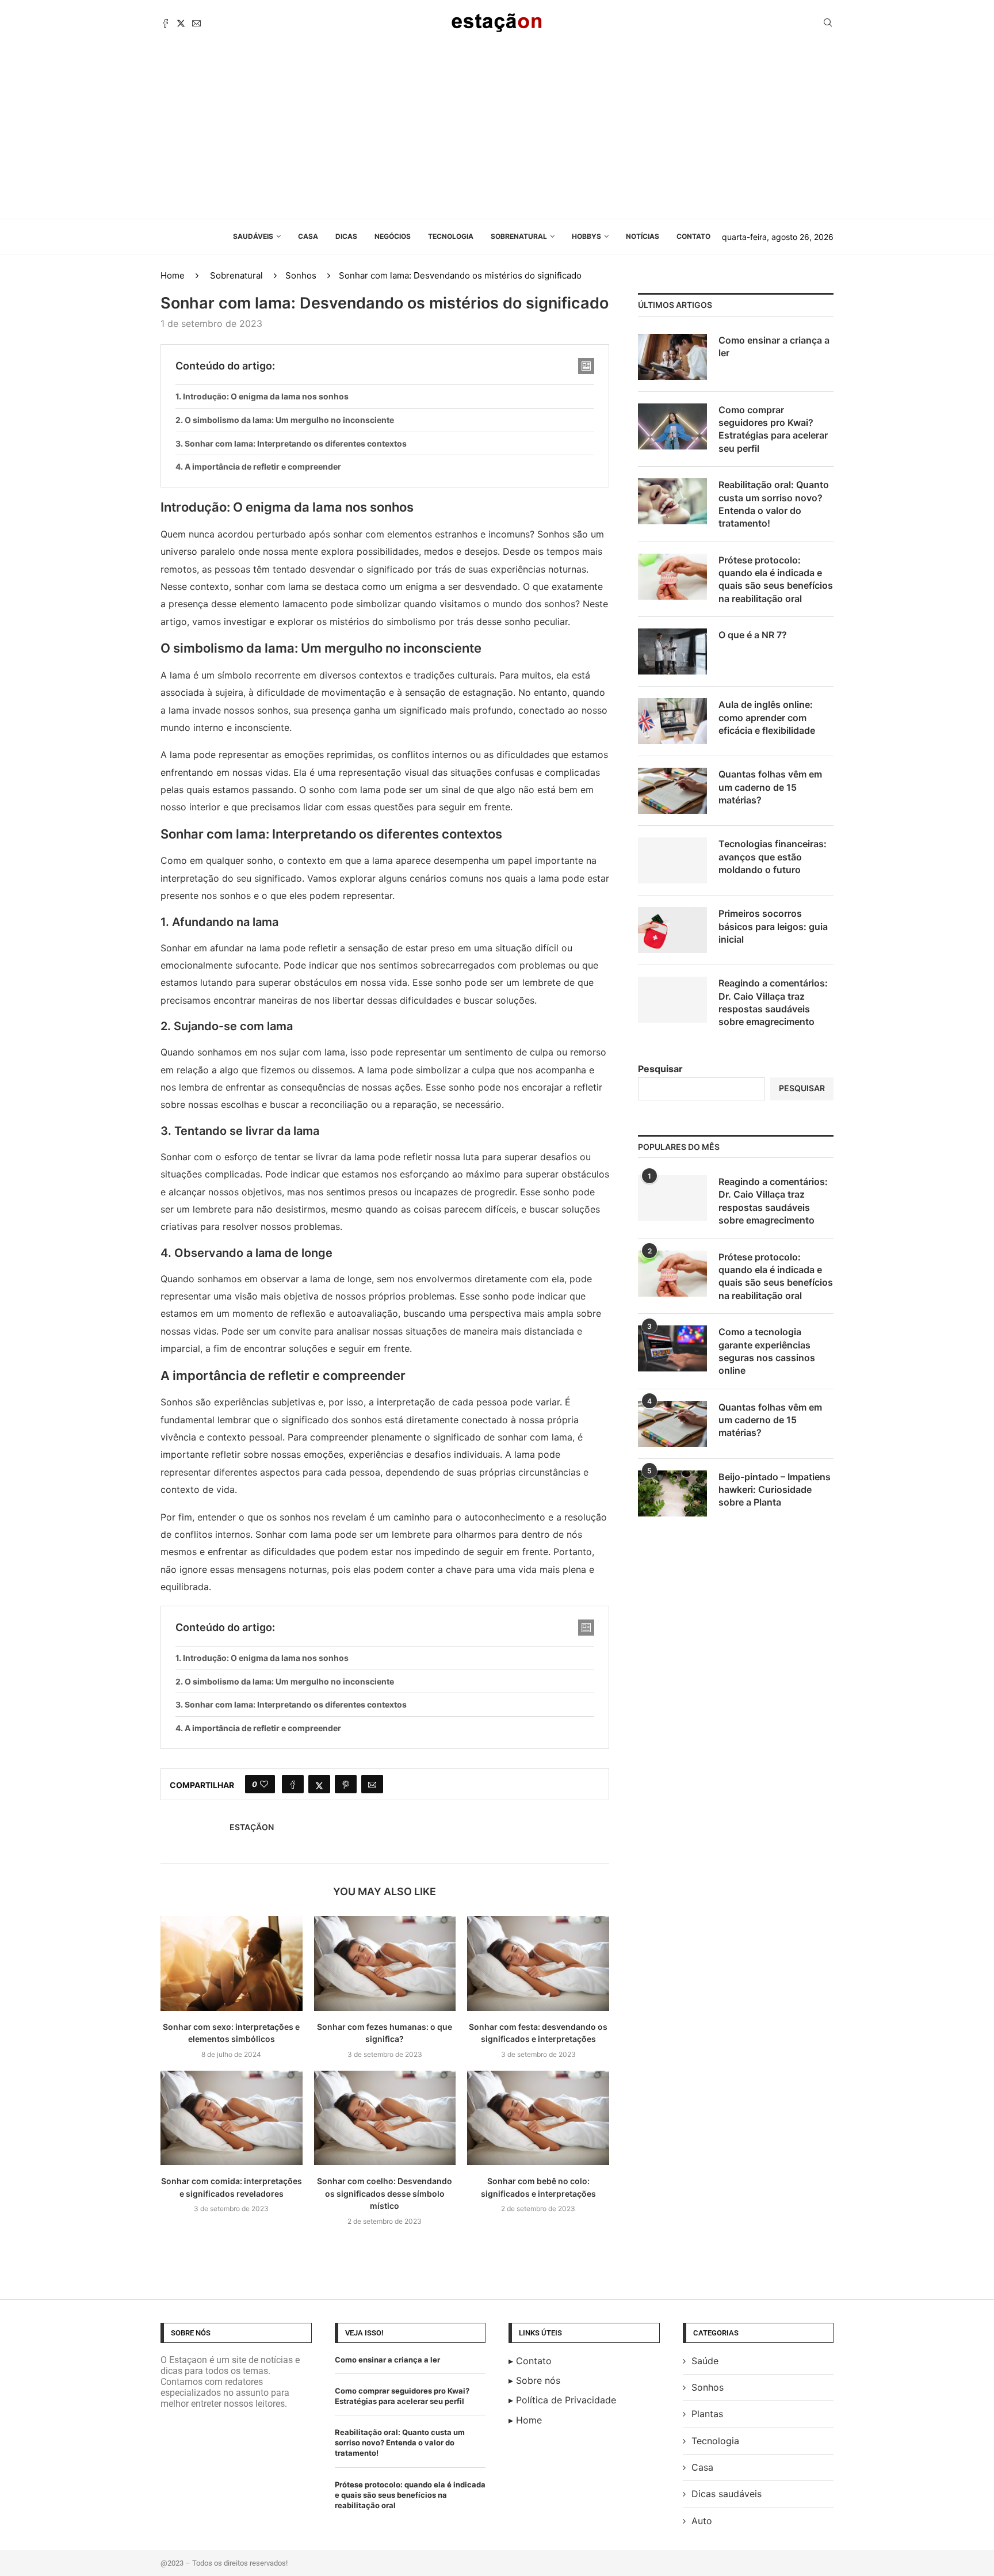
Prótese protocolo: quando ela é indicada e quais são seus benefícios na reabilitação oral (776, 579)
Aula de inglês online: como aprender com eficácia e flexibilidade (767, 717)
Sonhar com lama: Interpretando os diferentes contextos (296, 443)
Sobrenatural (519, 236)
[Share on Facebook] (293, 1784)
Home (173, 275)
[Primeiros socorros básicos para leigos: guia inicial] (672, 930)
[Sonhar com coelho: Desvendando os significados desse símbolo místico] (385, 2118)
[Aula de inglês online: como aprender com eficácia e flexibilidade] (672, 721)
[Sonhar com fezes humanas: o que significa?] (385, 1963)
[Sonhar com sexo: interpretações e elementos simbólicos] (232, 1963)
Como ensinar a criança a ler (774, 346)
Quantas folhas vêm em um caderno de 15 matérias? (770, 787)
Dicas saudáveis (727, 2494)
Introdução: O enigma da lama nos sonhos (266, 396)
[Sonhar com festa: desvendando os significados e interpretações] (538, 1963)
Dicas (346, 236)
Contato (693, 236)
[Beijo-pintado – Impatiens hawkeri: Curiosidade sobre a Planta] (672, 1493)
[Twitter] (181, 23)
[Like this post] (264, 1784)
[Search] (828, 23)
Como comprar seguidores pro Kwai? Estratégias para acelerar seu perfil (773, 429)
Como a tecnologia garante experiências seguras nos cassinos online (767, 1351)
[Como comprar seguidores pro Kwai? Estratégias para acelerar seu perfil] (672, 426)
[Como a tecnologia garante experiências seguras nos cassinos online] (672, 1348)
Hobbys (586, 236)
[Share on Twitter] (319, 1784)
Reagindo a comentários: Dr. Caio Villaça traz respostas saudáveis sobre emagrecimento (773, 1002)
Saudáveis (253, 236)
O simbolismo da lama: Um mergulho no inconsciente (289, 420)
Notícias (643, 236)
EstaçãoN (252, 1827)
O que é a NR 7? (753, 635)
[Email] (196, 23)
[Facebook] (165, 23)
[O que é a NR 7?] (672, 651)
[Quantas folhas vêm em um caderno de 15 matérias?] (672, 791)
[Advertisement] (497, 132)
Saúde (705, 2361)
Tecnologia (451, 236)
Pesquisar (660, 1069)
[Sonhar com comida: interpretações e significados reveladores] (232, 2118)
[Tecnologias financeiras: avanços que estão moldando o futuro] (672, 860)
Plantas (707, 2414)
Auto (702, 2521)
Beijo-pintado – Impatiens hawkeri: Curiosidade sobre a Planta (775, 1490)
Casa (308, 236)
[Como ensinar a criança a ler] (672, 357)
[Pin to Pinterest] (346, 1784)
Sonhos (301, 275)
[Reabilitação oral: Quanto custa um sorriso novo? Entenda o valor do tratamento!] (672, 501)
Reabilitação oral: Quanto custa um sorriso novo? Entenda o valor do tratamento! (774, 504)
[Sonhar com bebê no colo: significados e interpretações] (538, 2118)
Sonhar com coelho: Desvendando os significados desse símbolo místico (385, 2193)
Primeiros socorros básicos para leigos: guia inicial (773, 926)
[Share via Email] (372, 1784)
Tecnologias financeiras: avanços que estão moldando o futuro (773, 857)
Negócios (393, 236)
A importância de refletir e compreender (263, 466)
